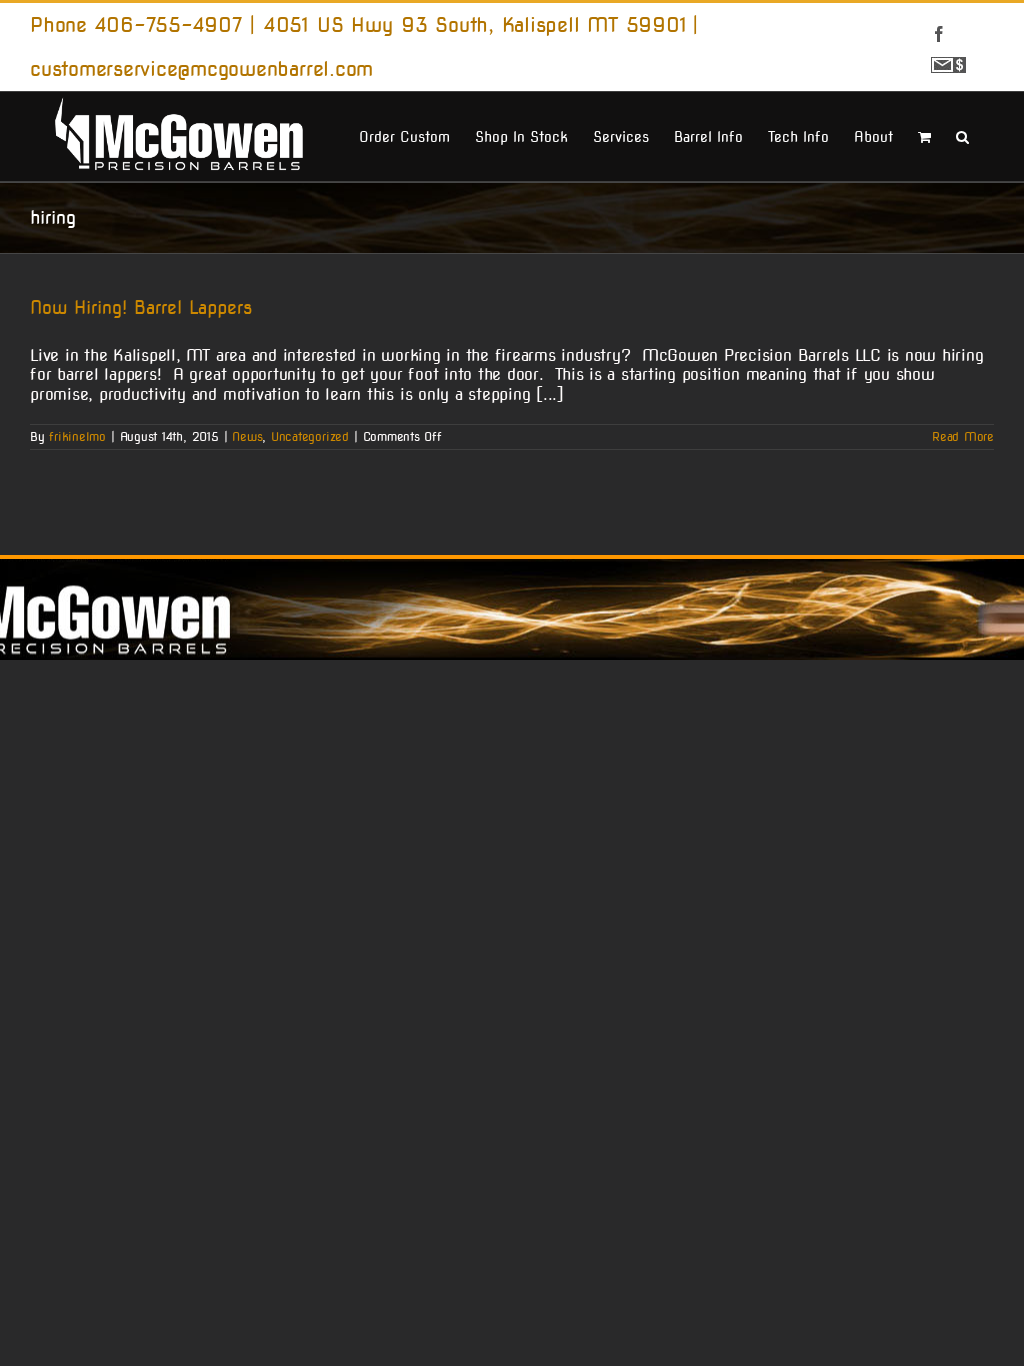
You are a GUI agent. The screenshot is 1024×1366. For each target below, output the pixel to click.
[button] (962, 135)
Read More (963, 436)
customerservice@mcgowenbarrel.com (201, 69)
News (247, 436)
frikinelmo (77, 436)
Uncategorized (310, 436)
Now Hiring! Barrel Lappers (141, 307)
